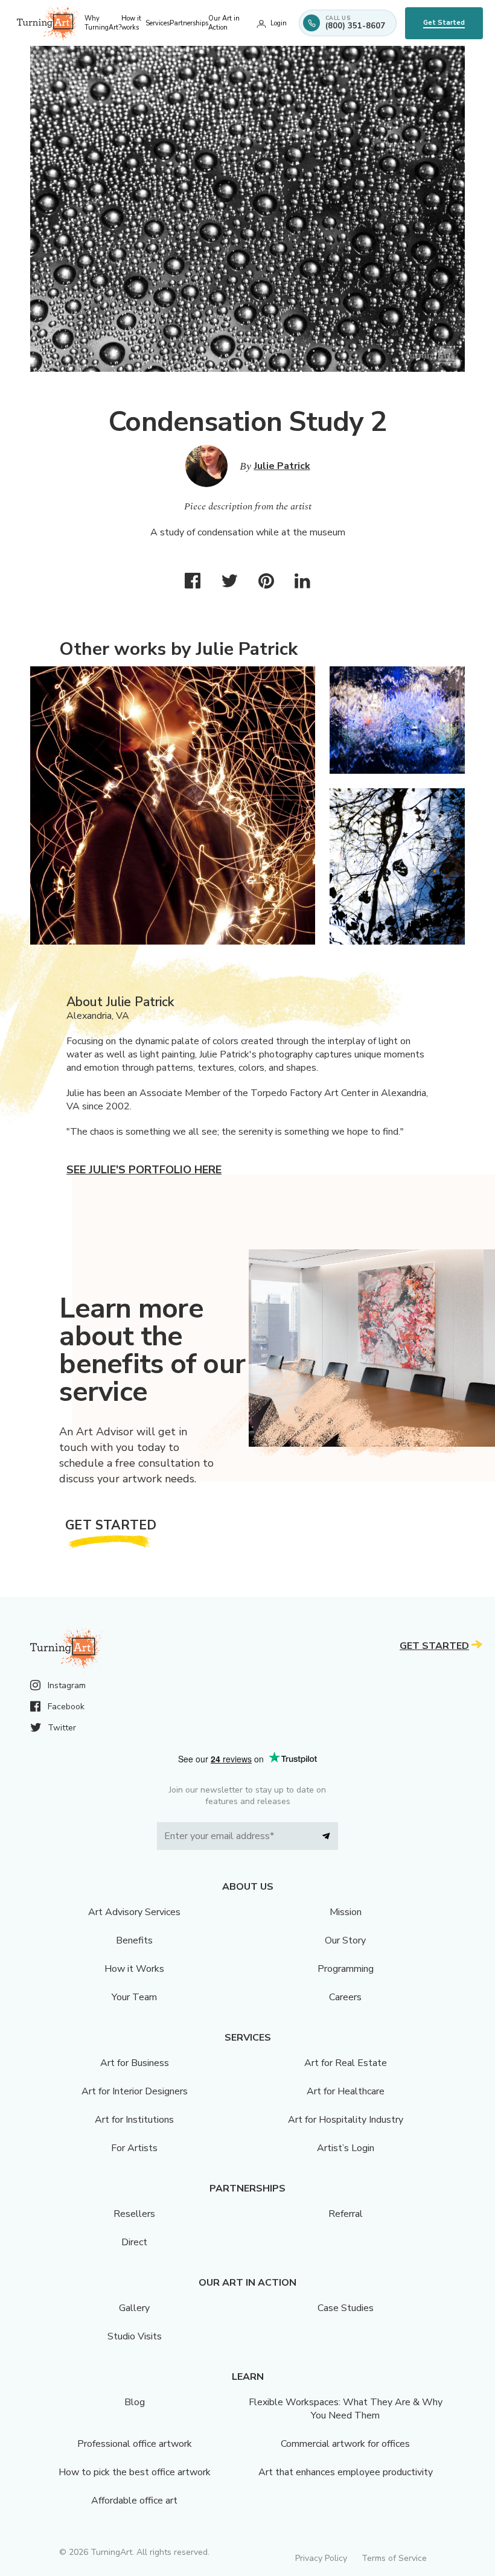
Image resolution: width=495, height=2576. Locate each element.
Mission (346, 1912)
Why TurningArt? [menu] (103, 23)
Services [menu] (158, 23)
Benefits (134, 1940)
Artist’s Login (346, 2148)
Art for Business (135, 2063)
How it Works (134, 1969)
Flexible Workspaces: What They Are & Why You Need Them (346, 2409)
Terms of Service (394, 2558)
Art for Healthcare (346, 2091)
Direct (134, 2242)
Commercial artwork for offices (345, 2444)
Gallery (134, 2308)
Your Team (134, 1997)
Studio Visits (135, 2336)
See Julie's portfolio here (144, 1170)
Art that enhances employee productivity (346, 2472)
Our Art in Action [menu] (224, 23)
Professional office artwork (135, 2444)
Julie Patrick (282, 466)
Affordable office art (134, 2501)
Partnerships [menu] (189, 23)
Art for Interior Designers (135, 2091)
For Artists (134, 2148)
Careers (345, 1997)
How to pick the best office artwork (135, 2472)
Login (279, 23)
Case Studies (346, 2308)
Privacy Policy (321, 2558)
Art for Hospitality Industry (346, 2120)
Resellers (134, 2214)
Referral (346, 2214)
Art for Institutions (134, 2120)
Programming (346, 1969)
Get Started (444, 23)
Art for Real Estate (346, 2063)
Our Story (345, 1940)
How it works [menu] (131, 23)
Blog (135, 2402)
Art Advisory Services (134, 1912)
